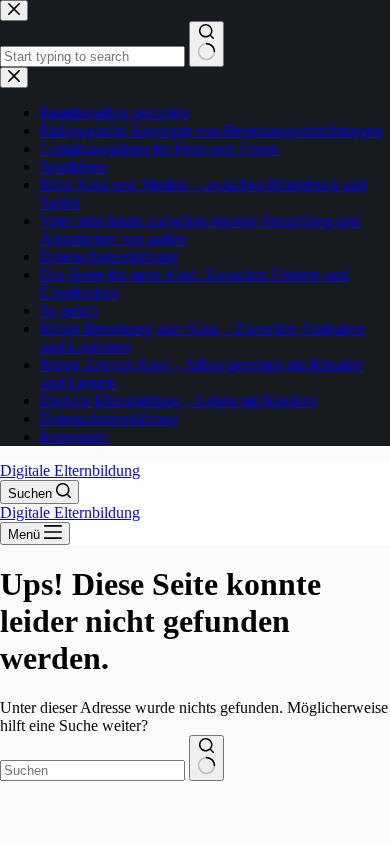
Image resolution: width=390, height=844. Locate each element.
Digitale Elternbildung (70, 470)
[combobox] (92, 770)
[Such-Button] (206, 758)
